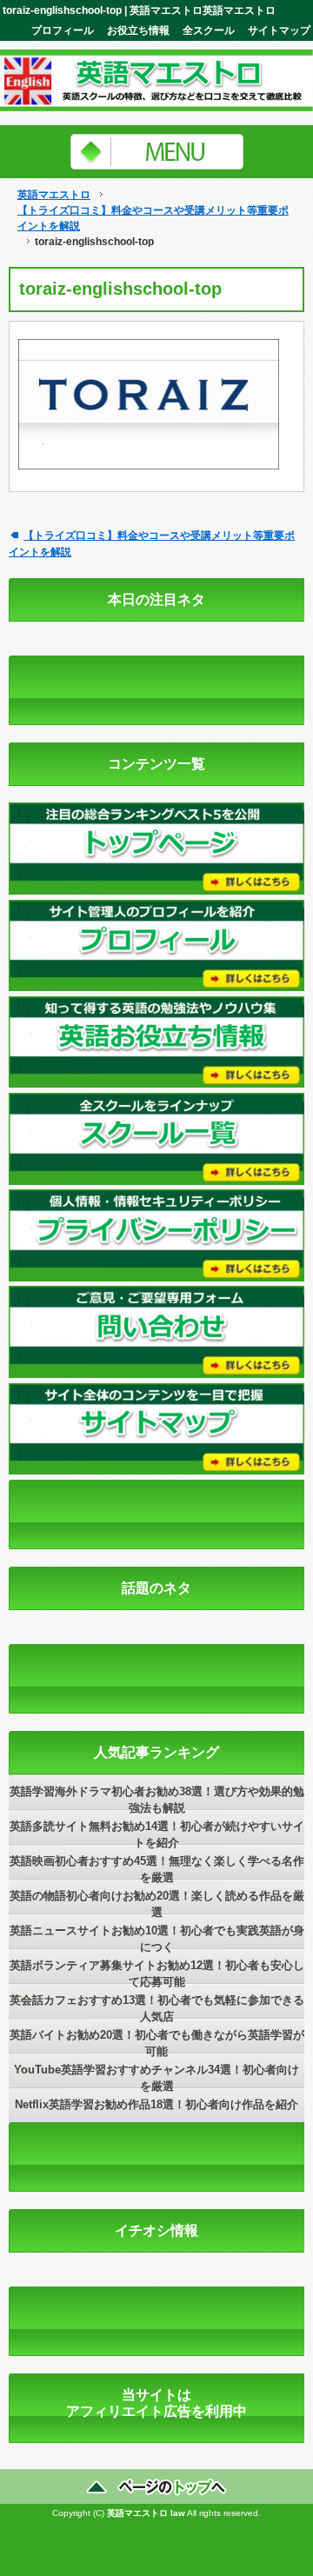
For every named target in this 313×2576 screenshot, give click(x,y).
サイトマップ (279, 30)
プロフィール (63, 30)
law (178, 2513)
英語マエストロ (54, 195)
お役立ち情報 (138, 30)
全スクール (209, 30)
